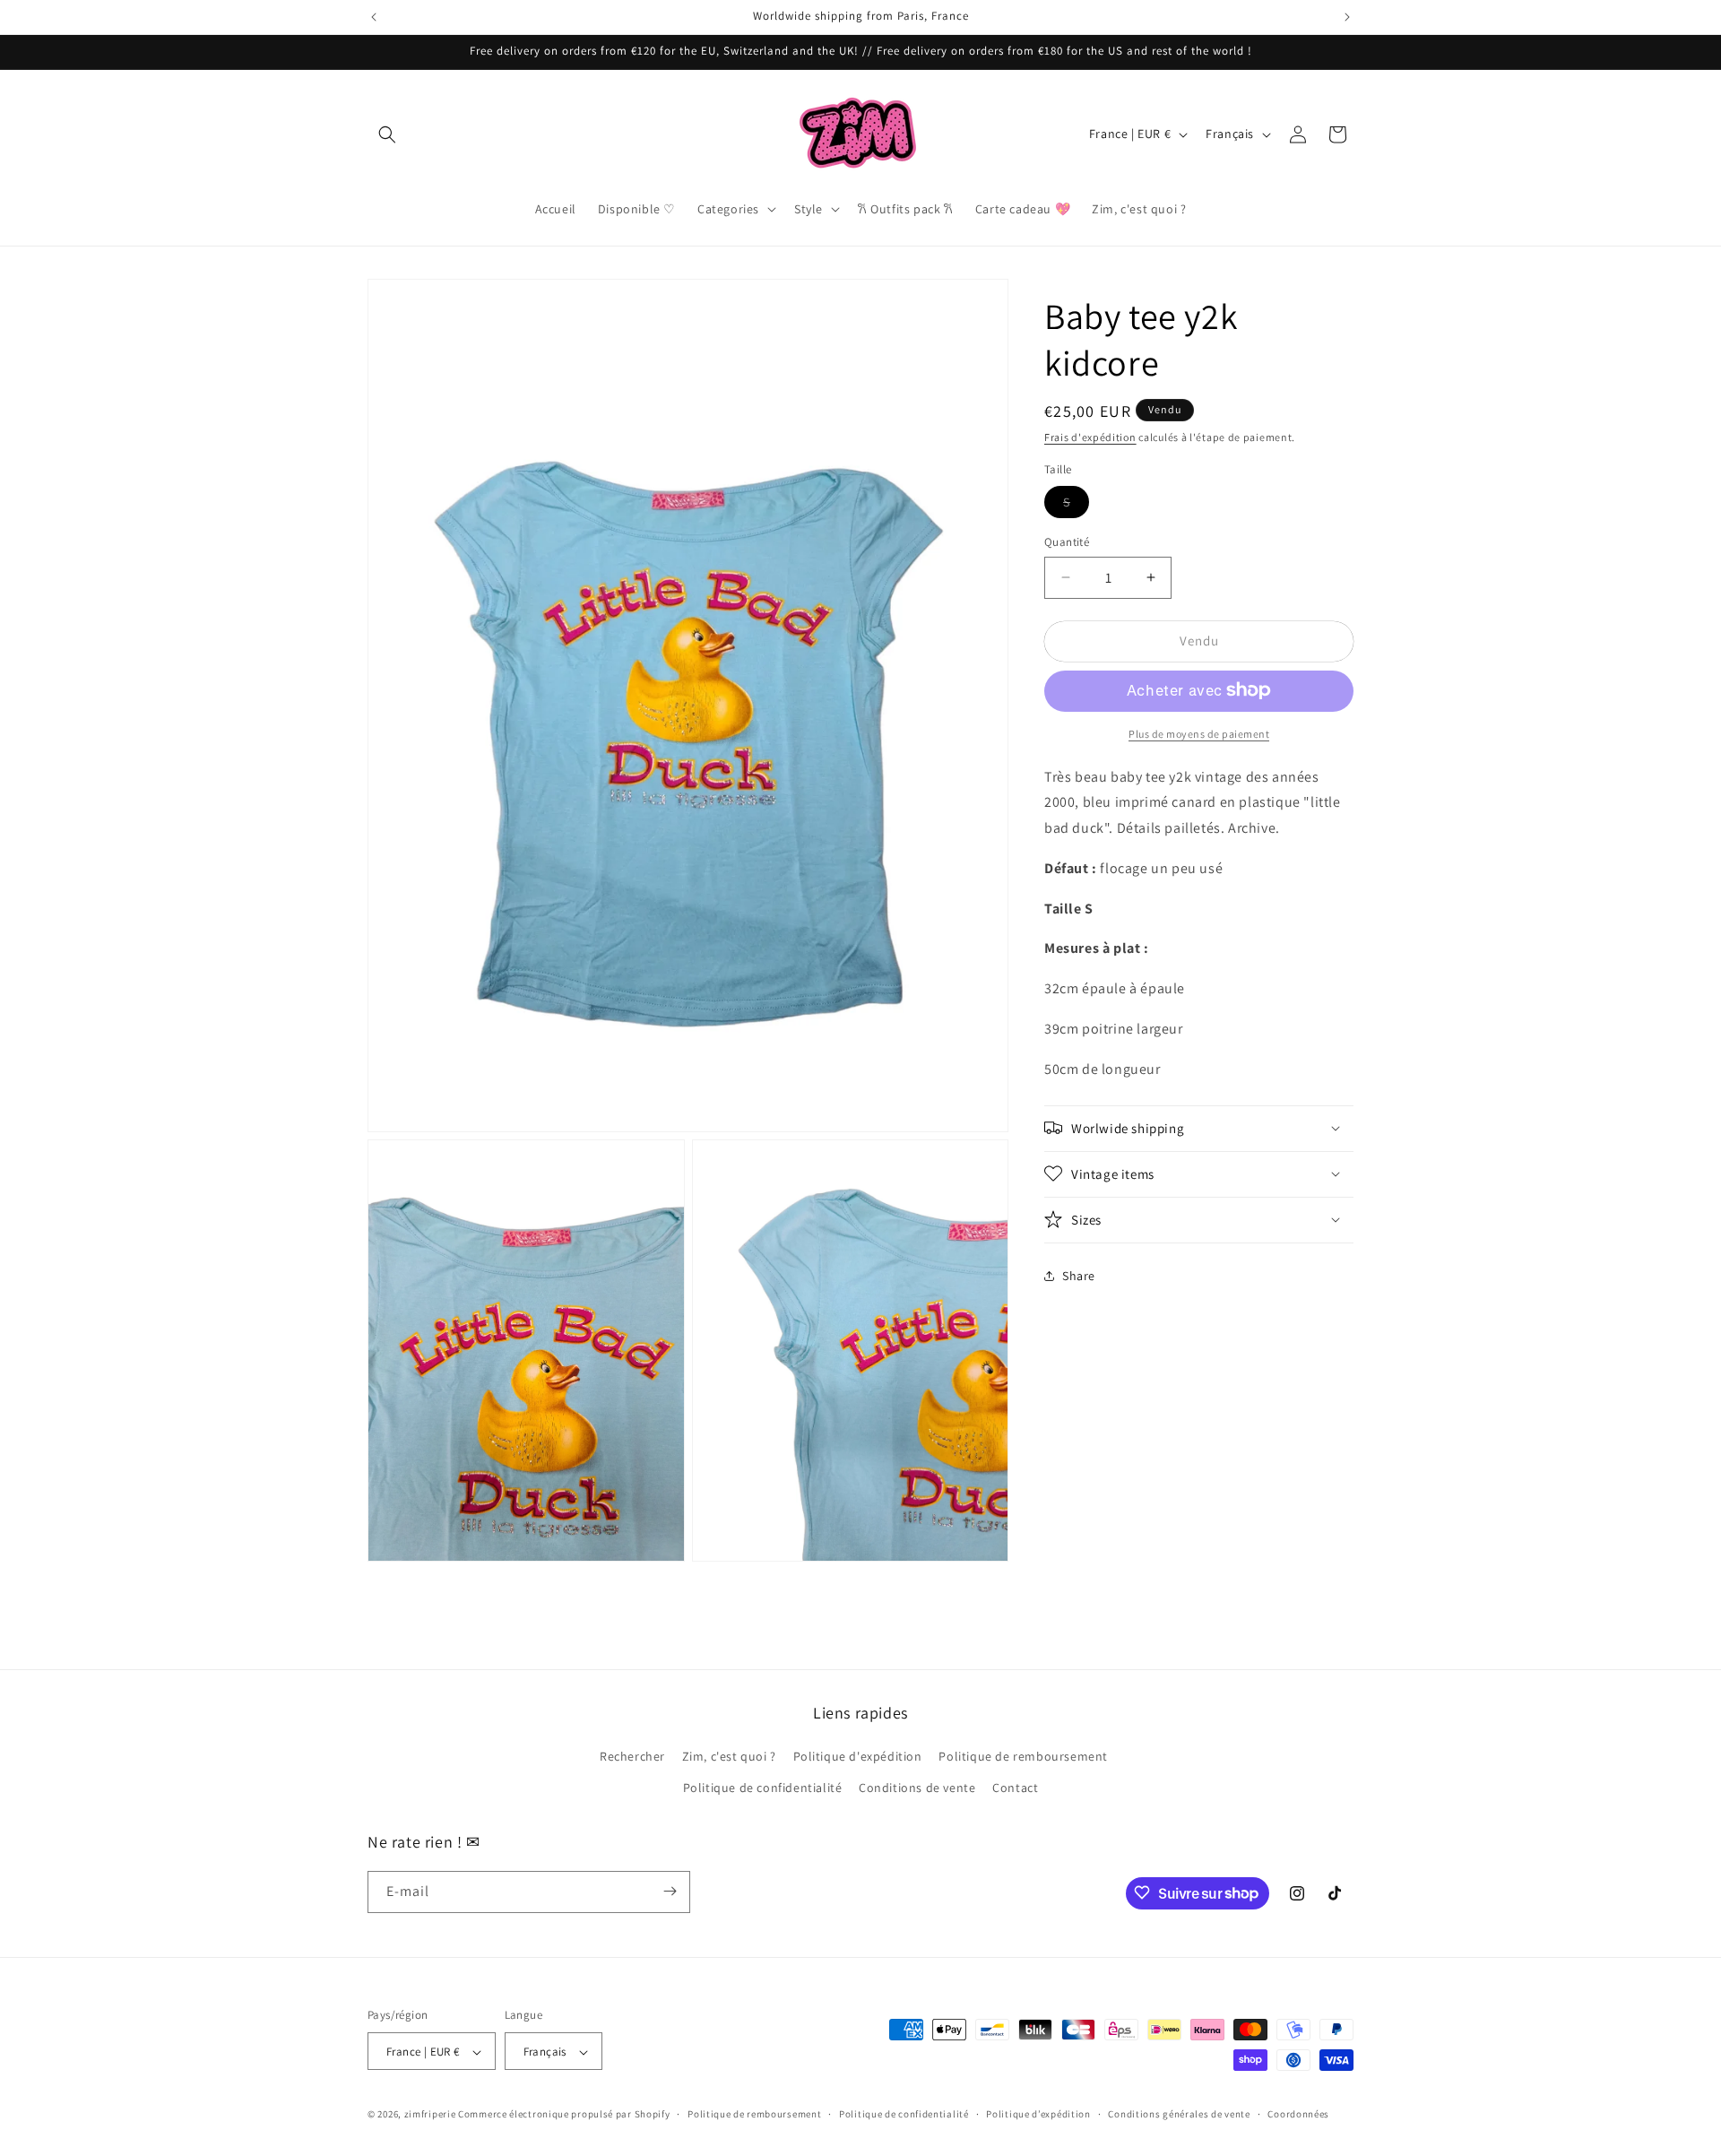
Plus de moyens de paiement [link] (1199, 733)
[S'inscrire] (670, 1891)
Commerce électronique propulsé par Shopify (564, 2115)
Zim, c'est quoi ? (729, 1756)
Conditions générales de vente (1179, 2115)
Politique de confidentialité (763, 1788)
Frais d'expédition (1090, 437)
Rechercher (632, 1756)
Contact (1015, 1788)
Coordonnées (1298, 2115)
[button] (387, 134)
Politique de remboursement (1023, 1756)
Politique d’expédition (1038, 2115)
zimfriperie (430, 2115)
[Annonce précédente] (374, 17)
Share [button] (1079, 1276)
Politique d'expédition (858, 1756)
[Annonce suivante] (1347, 17)
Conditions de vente (917, 1788)
